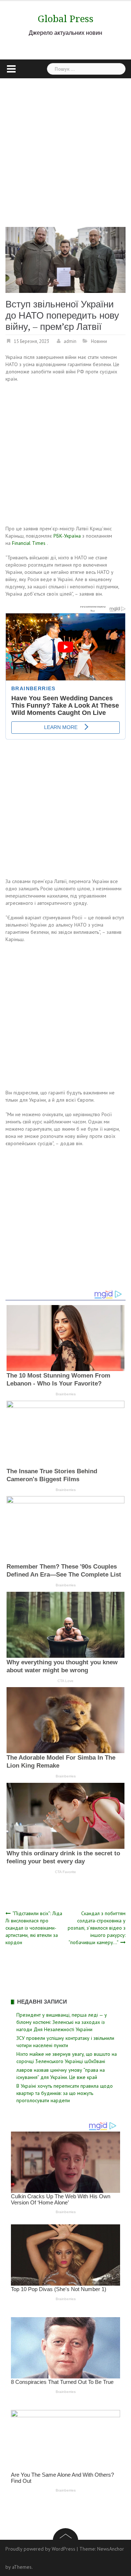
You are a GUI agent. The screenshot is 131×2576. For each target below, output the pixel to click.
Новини (99, 341)
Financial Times (29, 543)
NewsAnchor (111, 2549)
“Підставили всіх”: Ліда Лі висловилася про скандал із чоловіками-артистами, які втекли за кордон (34, 1928)
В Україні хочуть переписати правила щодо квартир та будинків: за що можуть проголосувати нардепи (65, 2093)
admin (70, 341)
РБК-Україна (67, 536)
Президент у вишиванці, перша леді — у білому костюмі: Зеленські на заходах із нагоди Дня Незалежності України (62, 2022)
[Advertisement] (65, 147)
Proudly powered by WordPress (40, 2549)
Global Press (66, 19)
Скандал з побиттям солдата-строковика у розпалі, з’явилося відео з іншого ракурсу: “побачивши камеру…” (97, 1928)
